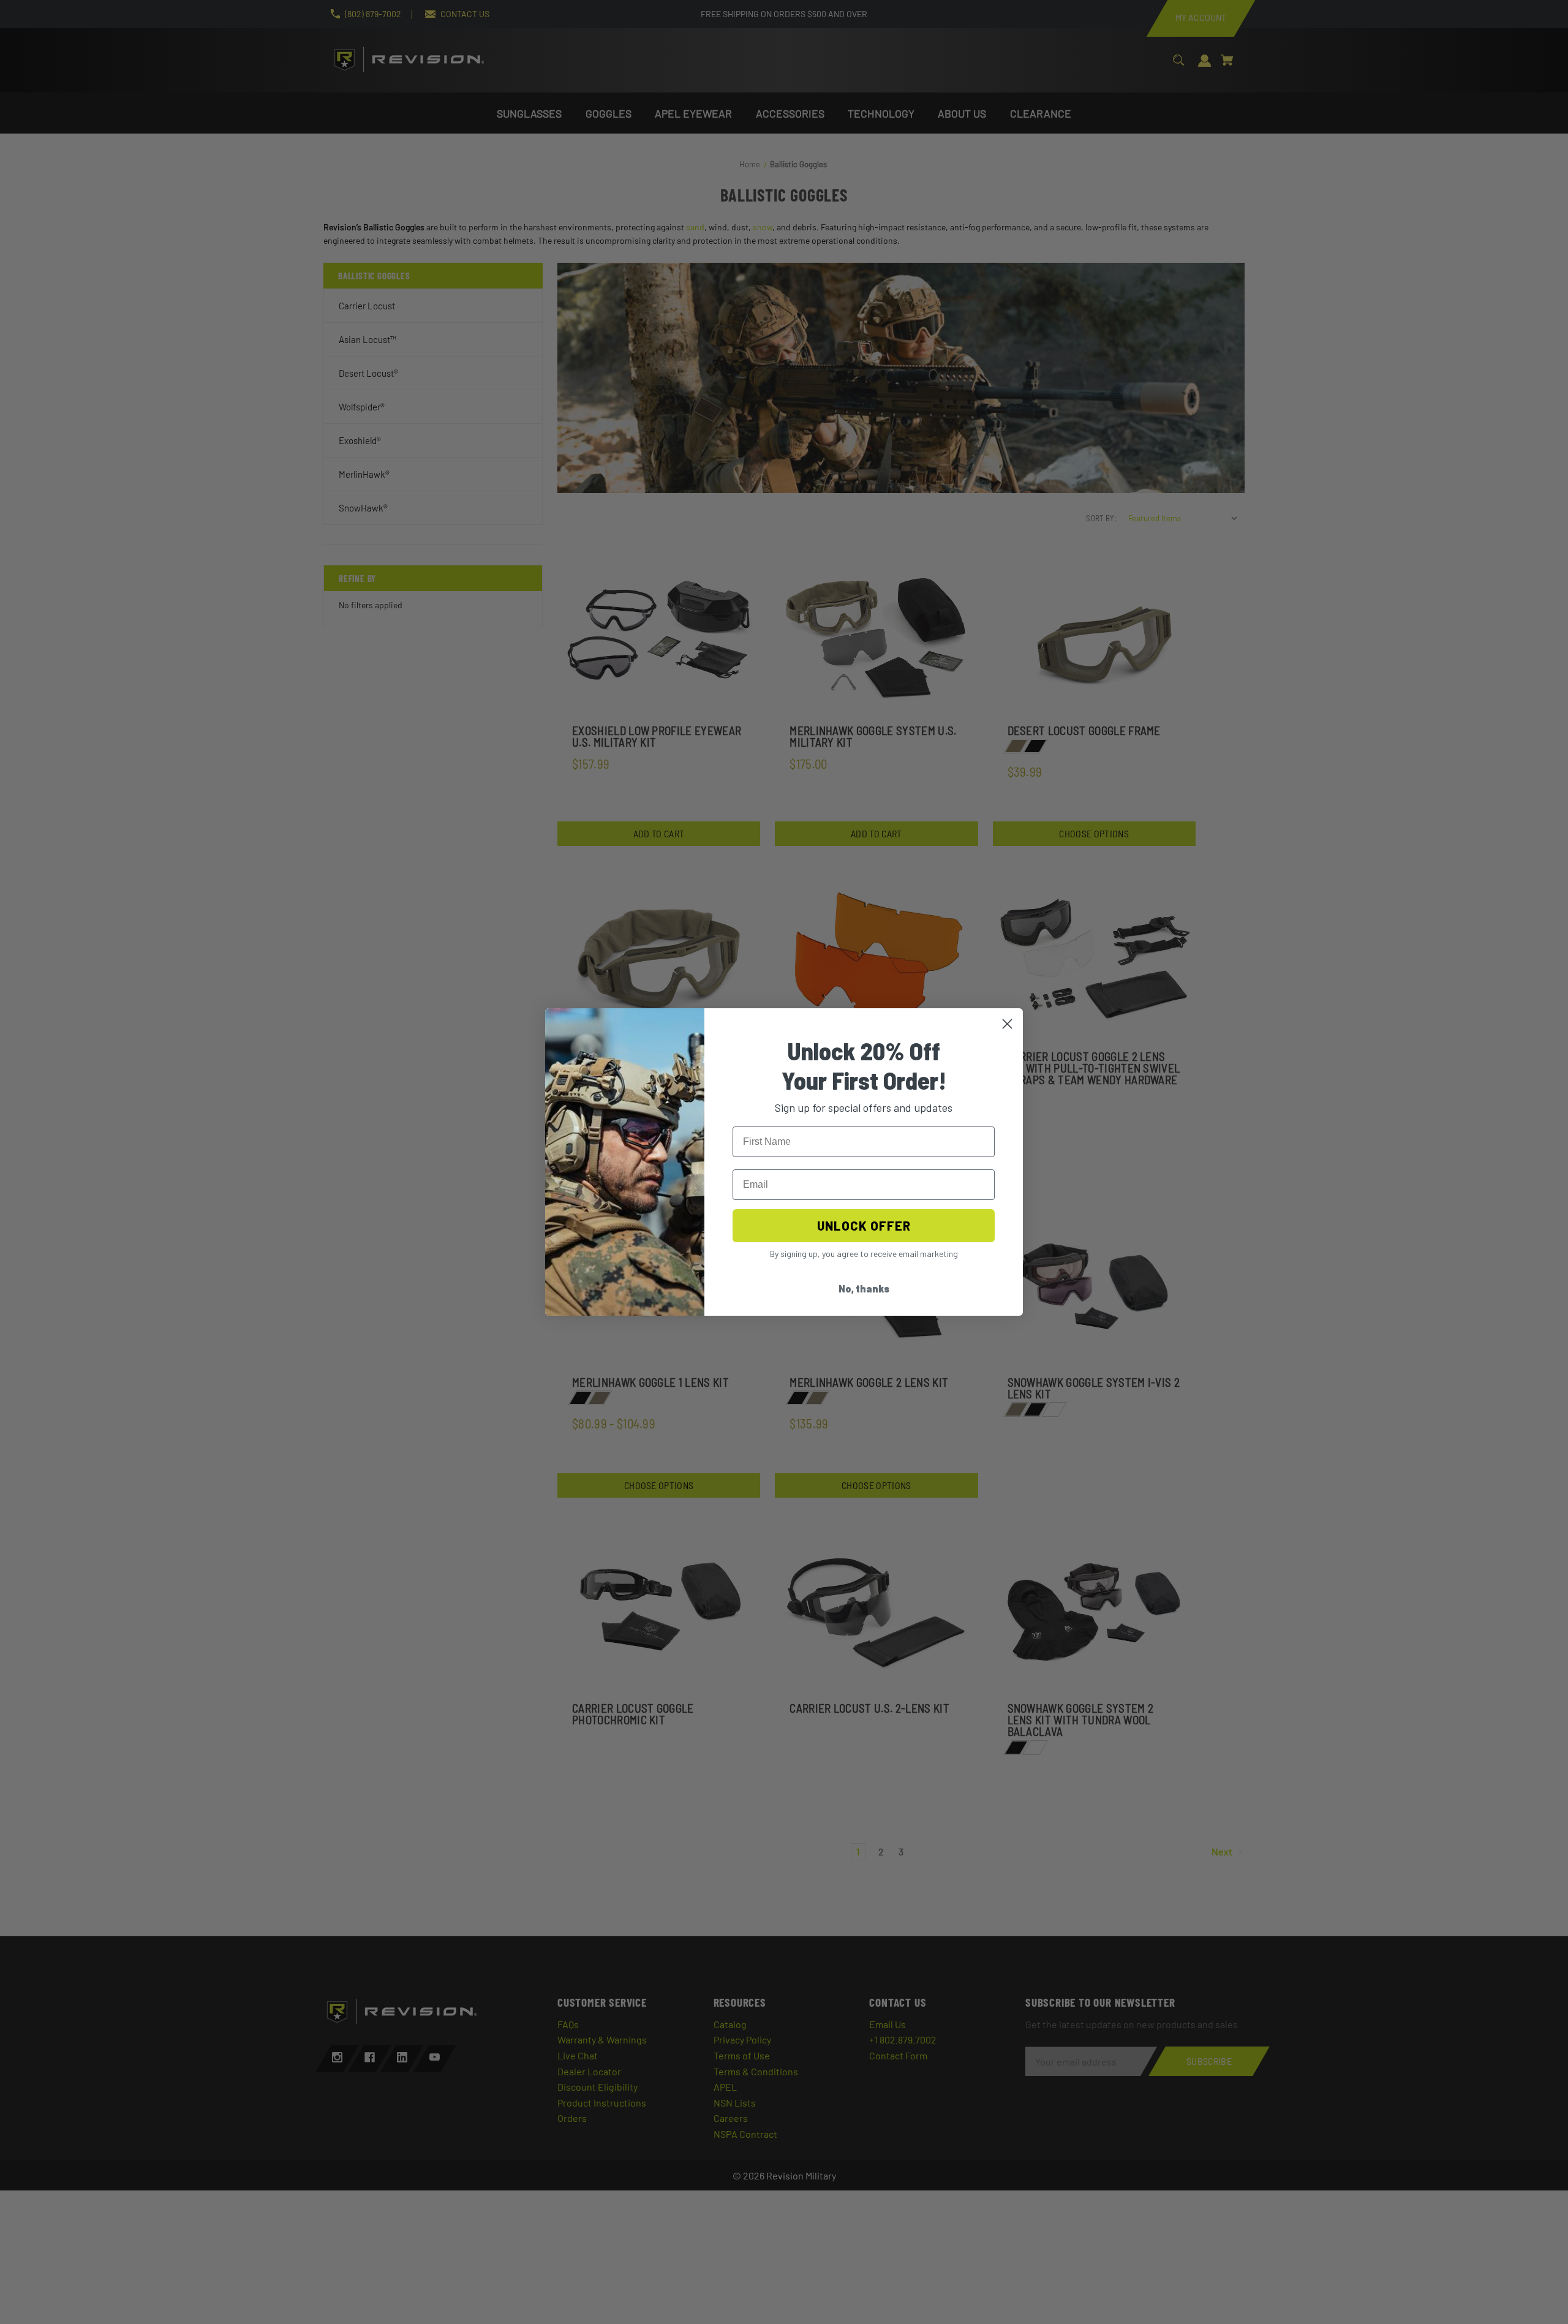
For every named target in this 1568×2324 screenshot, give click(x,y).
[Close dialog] (1007, 1024)
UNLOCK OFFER (864, 1226)
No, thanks (864, 1288)
